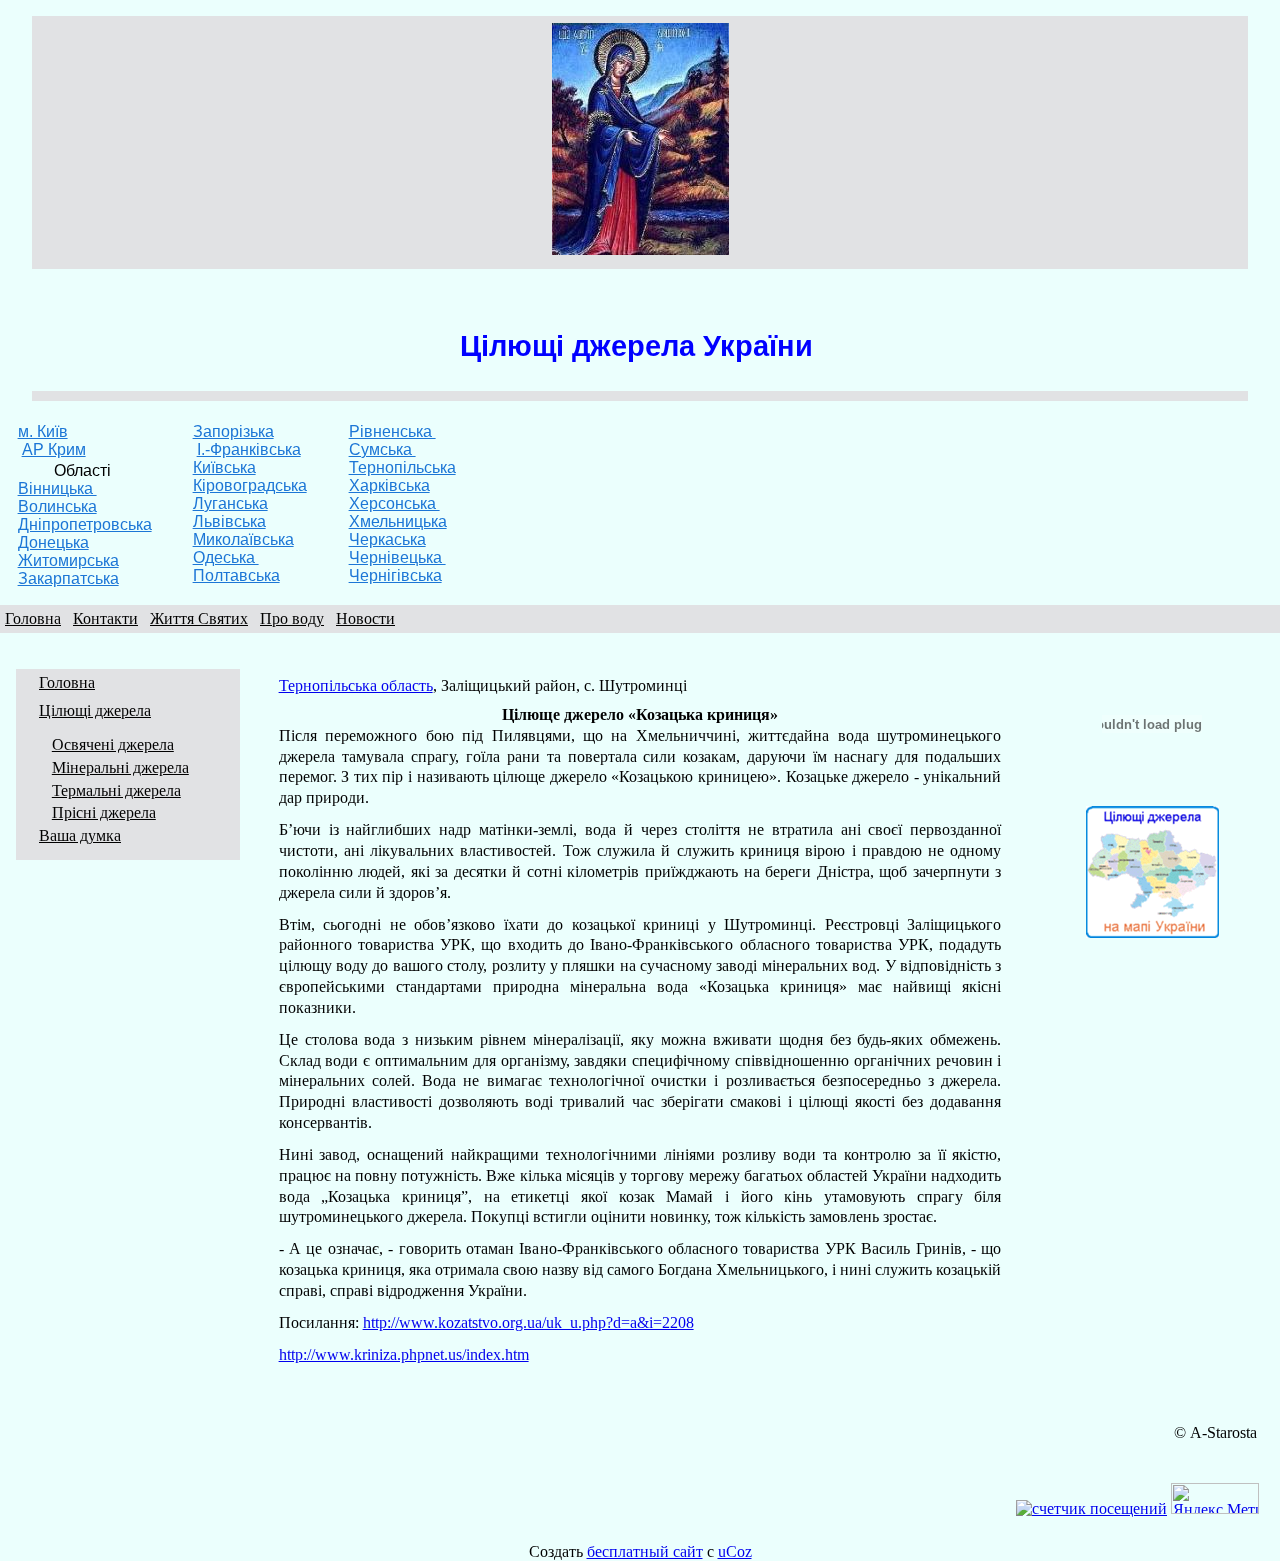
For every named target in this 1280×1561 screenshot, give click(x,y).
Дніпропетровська (85, 524)
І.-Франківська (249, 449)
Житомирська (68, 560)
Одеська (226, 557)
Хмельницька (398, 521)
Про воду (292, 618)
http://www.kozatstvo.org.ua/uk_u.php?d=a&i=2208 (528, 1322)
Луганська (230, 503)
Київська (224, 467)
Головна (33, 618)
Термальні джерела (116, 790)
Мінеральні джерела (120, 767)
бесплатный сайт (645, 1551)
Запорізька (233, 431)
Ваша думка (80, 835)
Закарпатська (68, 578)
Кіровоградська (250, 485)
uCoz (735, 1551)
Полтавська (236, 575)
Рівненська (392, 431)
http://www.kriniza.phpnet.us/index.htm (404, 1354)
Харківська (389, 485)
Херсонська (394, 503)
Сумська (382, 449)
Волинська (57, 506)
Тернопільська (402, 467)
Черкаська (387, 539)
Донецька (53, 542)
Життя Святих (199, 618)
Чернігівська (395, 575)
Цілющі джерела (95, 710)
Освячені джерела (113, 744)
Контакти (105, 618)
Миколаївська (243, 539)
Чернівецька (397, 557)
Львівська (229, 521)
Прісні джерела (104, 812)
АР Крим (54, 449)
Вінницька (57, 488)
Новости (365, 618)
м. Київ (43, 431)
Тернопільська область (356, 685)
